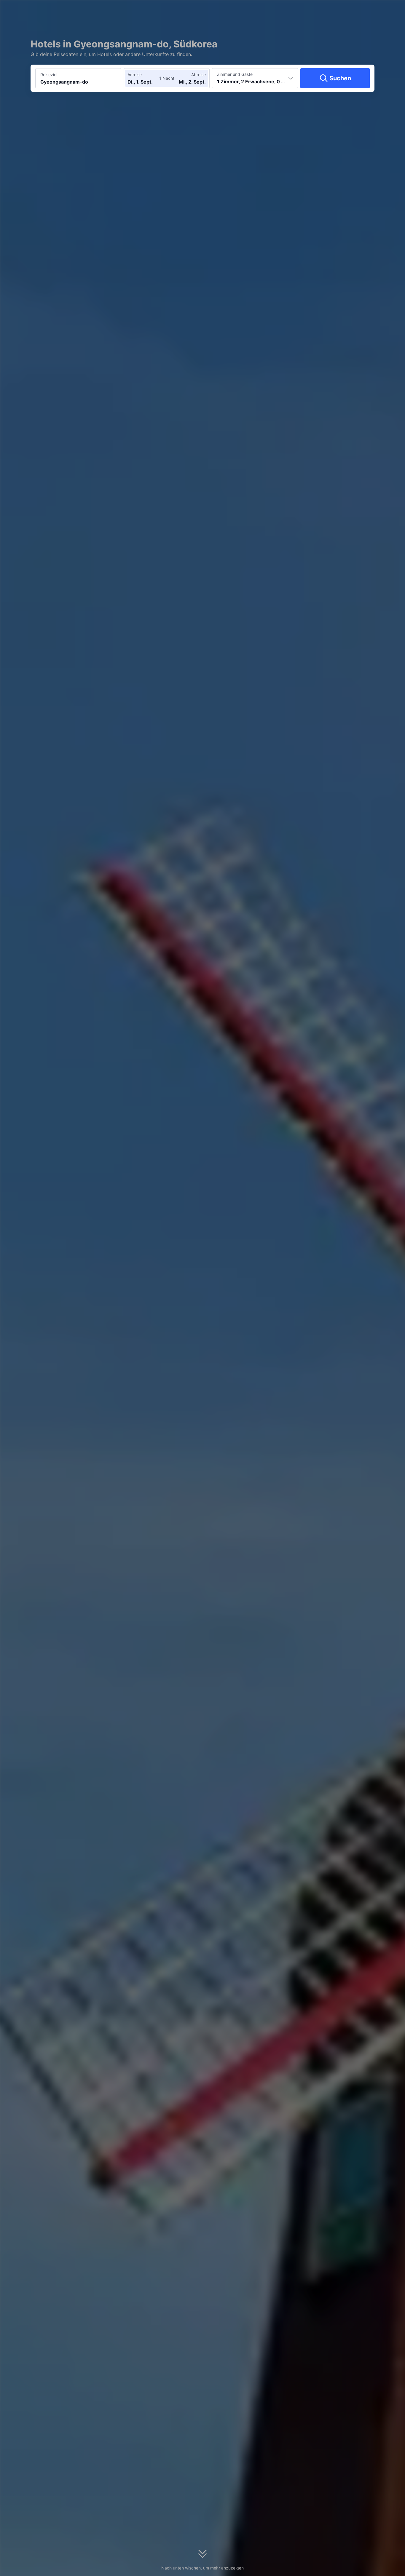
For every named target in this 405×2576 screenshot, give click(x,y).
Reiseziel (49, 75)
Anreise (135, 75)
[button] (345, 10)
